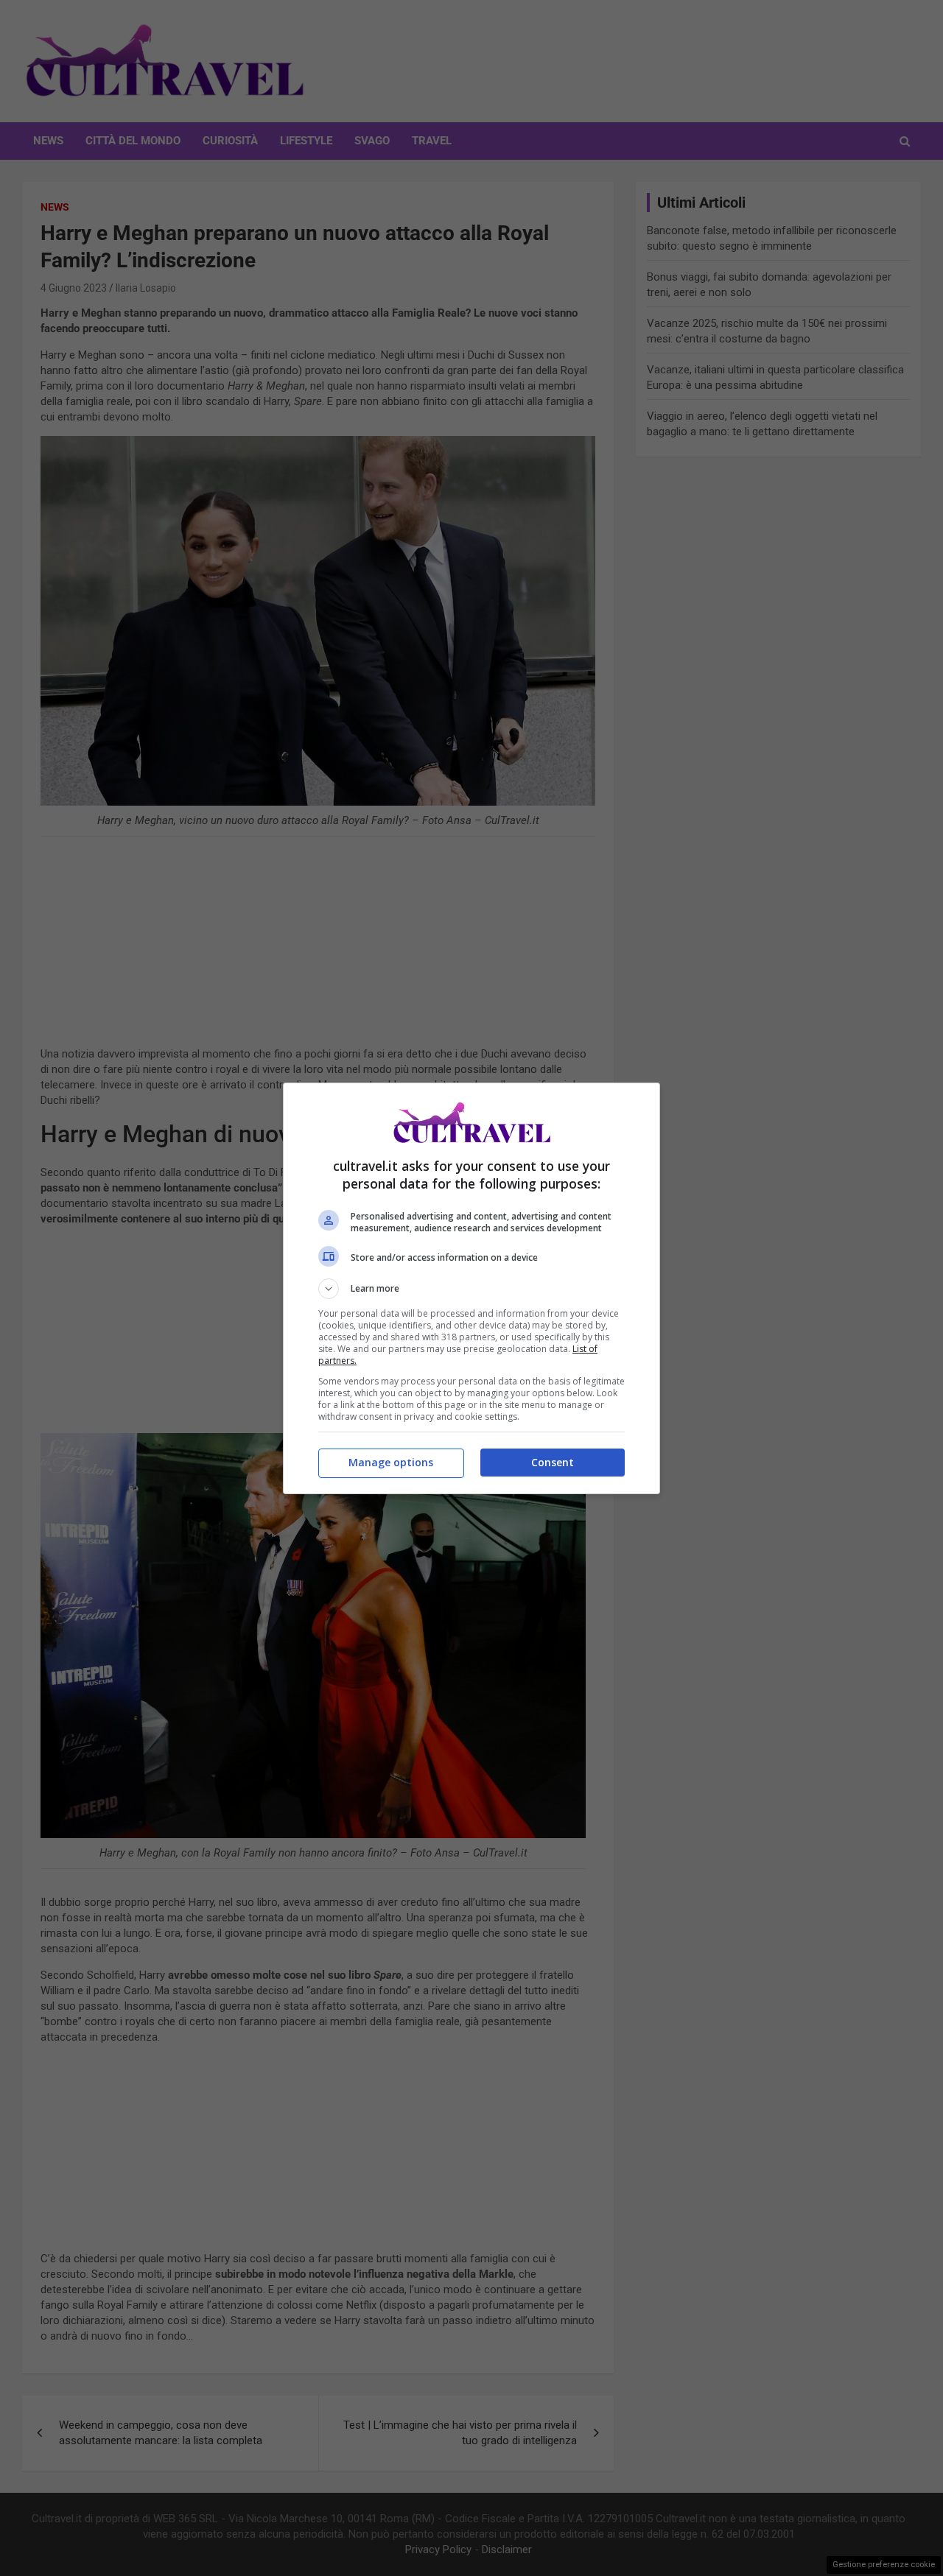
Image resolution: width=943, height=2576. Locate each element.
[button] (471, 1289)
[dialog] (471, 1288)
